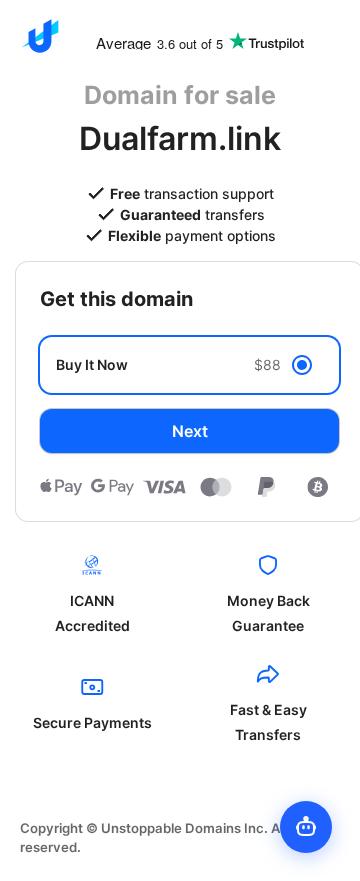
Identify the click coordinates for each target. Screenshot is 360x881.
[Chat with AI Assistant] (306, 827)
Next (190, 431)
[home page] (40, 36)
